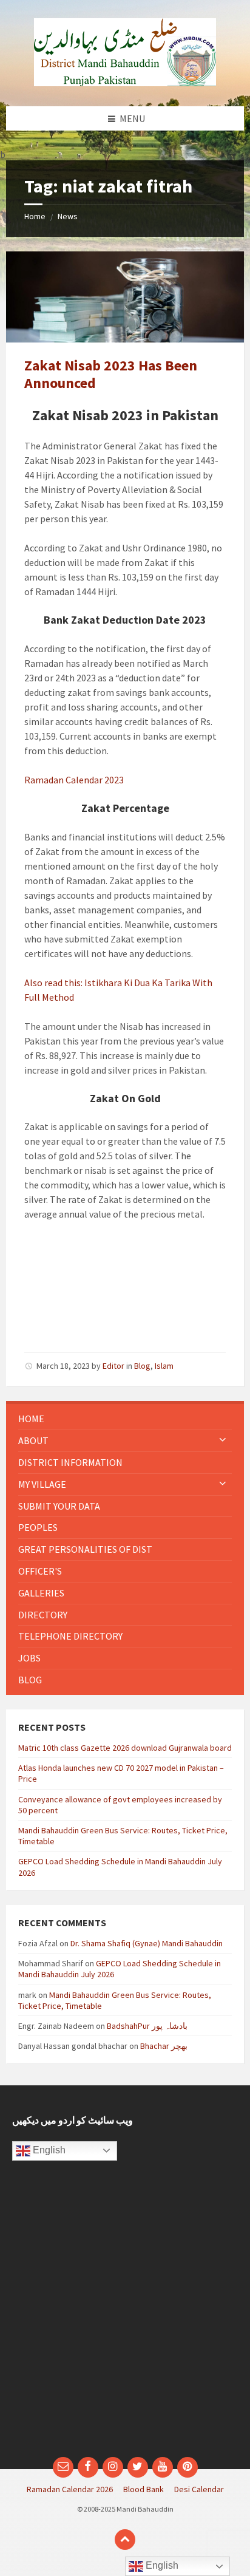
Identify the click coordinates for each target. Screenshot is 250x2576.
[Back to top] (125, 2540)
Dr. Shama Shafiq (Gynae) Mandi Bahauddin (147, 1943)
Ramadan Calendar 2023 (74, 780)
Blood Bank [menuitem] (144, 2489)
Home (35, 216)
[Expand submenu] (223, 1440)
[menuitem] (125, 1419)
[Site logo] (125, 83)
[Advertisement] (125, 2315)
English (48, 2150)
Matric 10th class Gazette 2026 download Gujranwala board (125, 1748)
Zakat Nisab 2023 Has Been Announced (111, 374)
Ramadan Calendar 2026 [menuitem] (70, 2489)
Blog (142, 1366)
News (68, 216)
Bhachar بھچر (164, 2046)
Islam (164, 1366)
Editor (113, 1366)
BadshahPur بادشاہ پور (147, 2026)
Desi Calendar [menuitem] (199, 2489)
